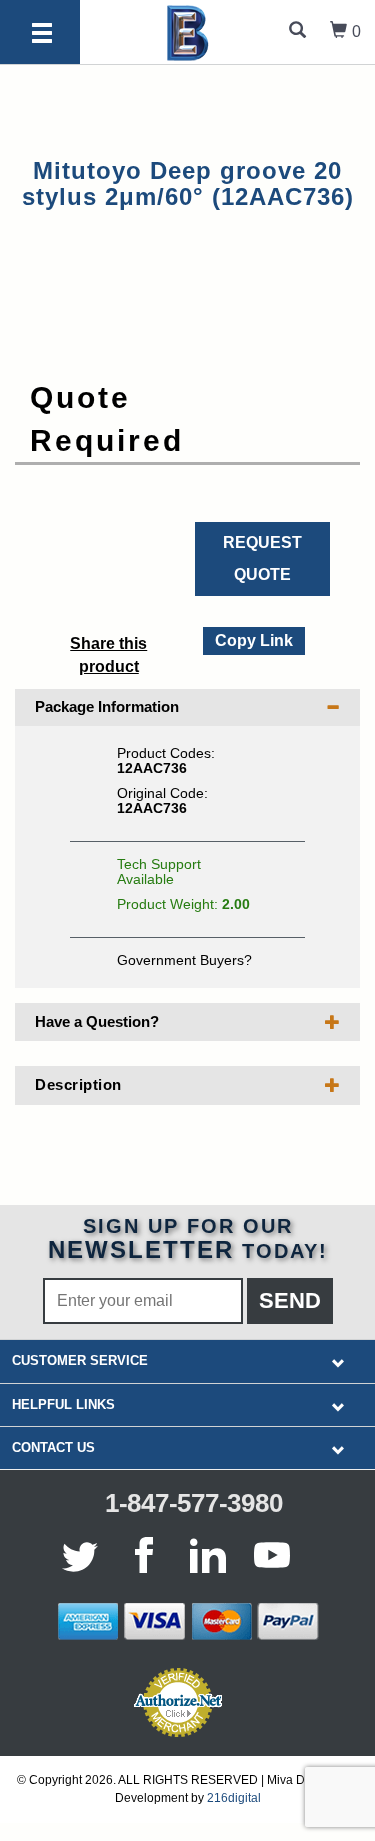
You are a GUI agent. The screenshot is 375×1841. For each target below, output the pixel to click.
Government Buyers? (184, 960)
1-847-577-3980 (194, 1503)
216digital (234, 1798)
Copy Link (253, 638)
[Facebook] (144, 1555)
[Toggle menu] (42, 34)
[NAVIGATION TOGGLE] (338, 1361)
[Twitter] (84, 1555)
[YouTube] (272, 1555)
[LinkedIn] (208, 1555)
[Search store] (297, 32)
